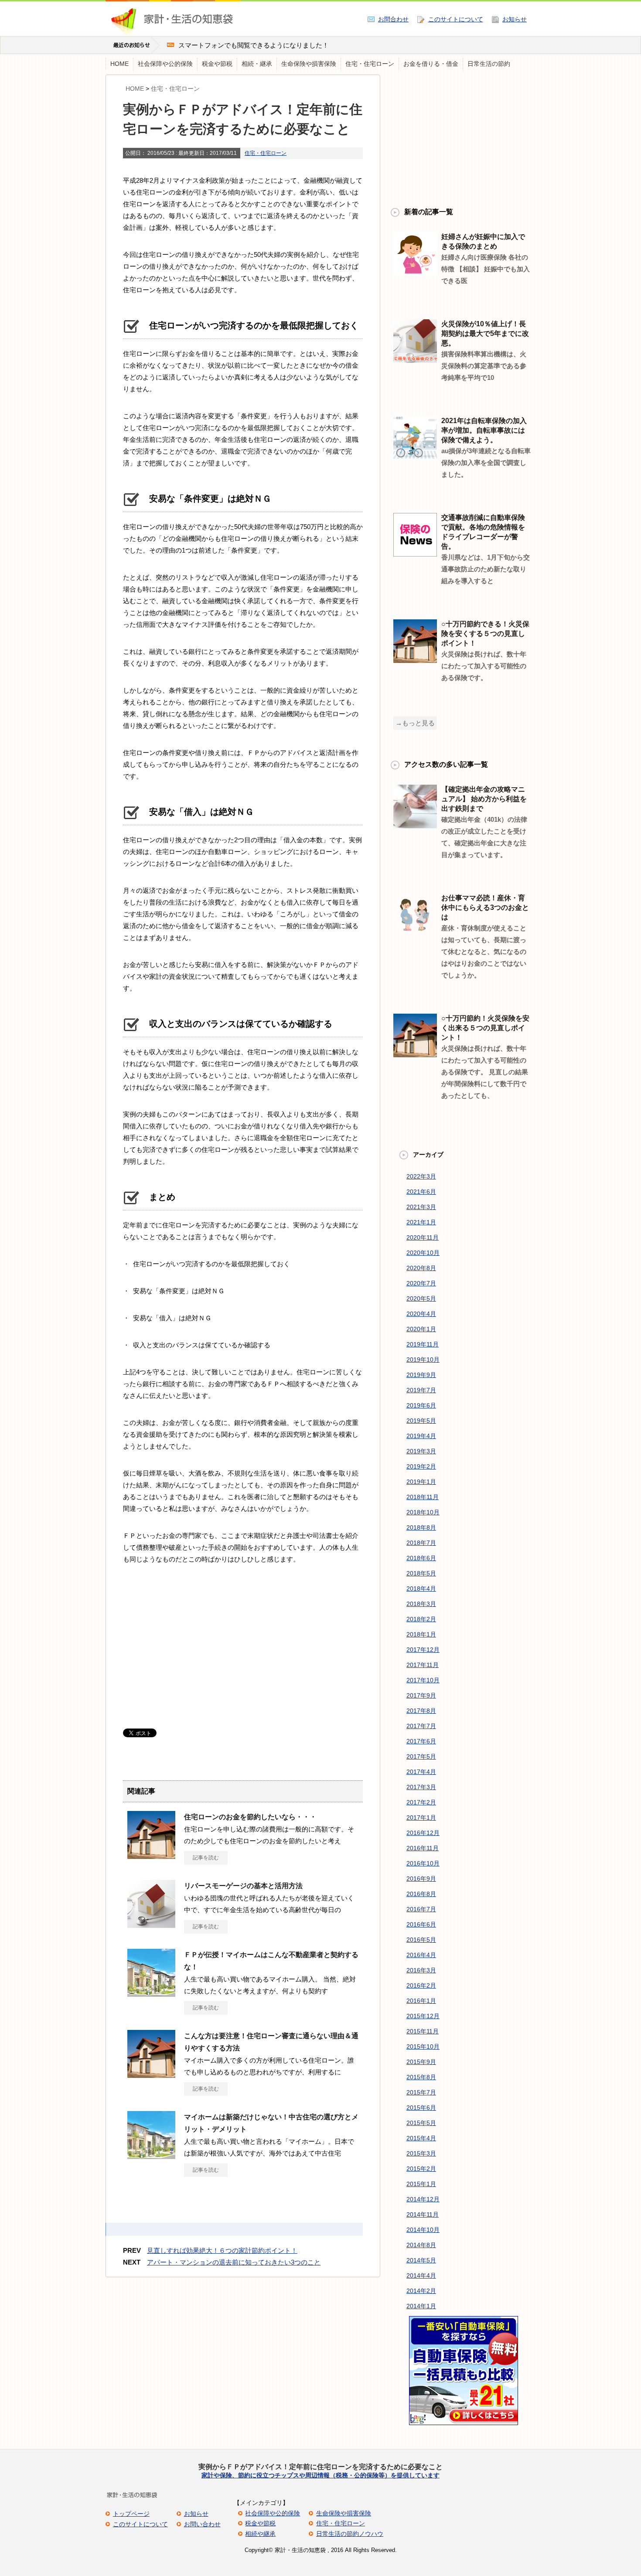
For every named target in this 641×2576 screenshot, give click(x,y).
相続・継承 (257, 64)
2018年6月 (421, 1558)
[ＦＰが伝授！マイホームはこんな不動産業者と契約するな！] (151, 1993)
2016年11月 (423, 1848)
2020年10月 (423, 1253)
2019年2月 (421, 1466)
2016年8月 (421, 1894)
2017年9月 (421, 1695)
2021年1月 (421, 1222)
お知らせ (515, 19)
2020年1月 (421, 1329)
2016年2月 (421, 1985)
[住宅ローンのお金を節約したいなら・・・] (151, 1855)
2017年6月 (421, 1741)
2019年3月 (421, 1451)
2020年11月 (423, 1237)
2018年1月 (421, 1634)
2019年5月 (421, 1421)
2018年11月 (423, 1497)
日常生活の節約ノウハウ (350, 2534)
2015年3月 (421, 2153)
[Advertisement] (196, 1650)
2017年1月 (421, 1818)
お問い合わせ (202, 2524)
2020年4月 (421, 1314)
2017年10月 (423, 1680)
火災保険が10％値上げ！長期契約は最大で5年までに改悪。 (485, 333)
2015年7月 (421, 2092)
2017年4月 (421, 1772)
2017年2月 (421, 1802)
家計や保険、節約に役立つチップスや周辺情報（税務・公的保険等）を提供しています (320, 2475)
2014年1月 (421, 2306)
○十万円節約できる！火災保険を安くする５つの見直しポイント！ (485, 634)
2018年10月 (423, 1512)
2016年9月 (421, 1879)
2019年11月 (423, 1344)
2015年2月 (421, 2169)
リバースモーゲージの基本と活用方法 (243, 1886)
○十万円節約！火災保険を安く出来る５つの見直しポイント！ (485, 1028)
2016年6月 (421, 1924)
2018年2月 (421, 1619)
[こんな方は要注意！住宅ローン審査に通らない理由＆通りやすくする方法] (151, 2074)
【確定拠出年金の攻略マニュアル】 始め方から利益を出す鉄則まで (484, 799)
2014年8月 (421, 2245)
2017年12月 (423, 1650)
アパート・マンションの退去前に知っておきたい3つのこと (234, 2262)
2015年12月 (423, 2016)
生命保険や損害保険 (309, 64)
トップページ (131, 2514)
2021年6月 (421, 1192)
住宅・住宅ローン (370, 64)
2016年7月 (421, 1909)
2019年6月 (421, 1405)
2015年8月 (421, 2077)
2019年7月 (421, 1390)
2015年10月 (423, 2046)
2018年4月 (421, 1589)
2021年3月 (421, 1207)
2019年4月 (421, 1436)
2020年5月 (421, 1298)
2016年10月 (423, 1863)
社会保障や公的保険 (165, 64)
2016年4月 (421, 1955)
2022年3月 (421, 1176)
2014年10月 (423, 2230)
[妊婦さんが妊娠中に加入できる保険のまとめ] (415, 272)
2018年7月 (421, 1543)
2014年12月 (423, 2199)
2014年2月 (421, 2291)
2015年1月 (421, 2184)
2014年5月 (421, 2260)
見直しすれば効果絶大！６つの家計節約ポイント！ (222, 2250)
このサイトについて (456, 19)
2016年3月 (421, 1970)
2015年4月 (421, 2138)
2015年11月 (423, 2031)
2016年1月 (421, 2001)
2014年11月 (423, 2214)
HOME (119, 64)
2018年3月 (421, 1604)
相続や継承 (260, 2534)
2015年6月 (421, 2108)
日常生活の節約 (489, 64)
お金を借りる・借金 (431, 64)
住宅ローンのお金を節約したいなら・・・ (250, 1817)
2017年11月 (423, 1665)
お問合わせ (393, 19)
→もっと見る (415, 723)
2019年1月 (421, 1482)
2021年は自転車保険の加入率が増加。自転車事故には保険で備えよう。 (484, 430)
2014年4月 (421, 2275)
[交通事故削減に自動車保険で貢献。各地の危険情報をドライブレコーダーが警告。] (415, 553)
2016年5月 (421, 1940)
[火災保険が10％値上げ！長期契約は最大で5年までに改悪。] (415, 359)
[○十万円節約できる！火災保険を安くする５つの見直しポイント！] (415, 659)
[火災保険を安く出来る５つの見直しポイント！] (415, 1054)
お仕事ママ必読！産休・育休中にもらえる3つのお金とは (485, 907)
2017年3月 (421, 1787)
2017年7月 (421, 1726)
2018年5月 (421, 1573)
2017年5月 (421, 1756)
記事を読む (206, 1858)
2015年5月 (421, 2123)
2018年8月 (421, 1527)
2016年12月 (423, 1833)
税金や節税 (217, 64)
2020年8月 (421, 1268)
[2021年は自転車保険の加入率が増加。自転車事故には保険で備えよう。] (415, 456)
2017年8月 (421, 1711)
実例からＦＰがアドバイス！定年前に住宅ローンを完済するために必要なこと (320, 2467)
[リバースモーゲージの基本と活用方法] (151, 1924)
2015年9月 (421, 2062)
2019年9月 (421, 1375)
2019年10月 (423, 1360)
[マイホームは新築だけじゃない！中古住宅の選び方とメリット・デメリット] (151, 2156)
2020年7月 (421, 1283)
